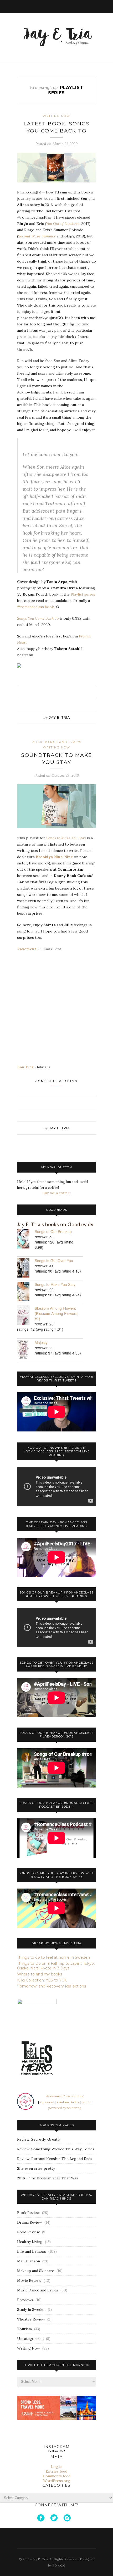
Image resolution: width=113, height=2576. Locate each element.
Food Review (28, 2232)
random (63, 2102)
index (75, 2102)
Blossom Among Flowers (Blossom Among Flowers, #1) (56, 1313)
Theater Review (31, 2319)
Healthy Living (30, 2242)
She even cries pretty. (36, 2168)
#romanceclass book (35, 607)
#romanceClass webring (65, 2096)
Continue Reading (57, 1081)
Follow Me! (56, 2451)
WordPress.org (57, 2481)
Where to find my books (40, 1974)
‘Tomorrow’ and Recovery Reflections (52, 1986)
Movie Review (29, 2280)
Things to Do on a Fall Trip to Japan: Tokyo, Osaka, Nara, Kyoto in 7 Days (56, 1966)
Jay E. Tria (60, 717)
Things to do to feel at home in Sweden (53, 1957)
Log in (57, 2467)
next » (86, 2102)
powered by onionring (65, 2108)
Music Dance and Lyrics (56, 742)
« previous (47, 2102)
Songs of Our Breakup (53, 1231)
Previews (25, 2300)
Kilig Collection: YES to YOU (42, 1980)
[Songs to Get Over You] (26, 1268)
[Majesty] (26, 1350)
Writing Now (56, 116)
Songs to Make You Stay (55, 1284)
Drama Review (30, 2222)
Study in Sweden (31, 2309)
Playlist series (83, 594)
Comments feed (57, 2476)
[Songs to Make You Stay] (26, 1292)
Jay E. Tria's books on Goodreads (55, 1225)
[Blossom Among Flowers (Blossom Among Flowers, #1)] (26, 1316)
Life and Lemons (32, 2251)
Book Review (28, 2213)
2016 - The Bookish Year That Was (48, 2178)
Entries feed (56, 2471)
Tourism (24, 2329)
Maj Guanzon (29, 2261)
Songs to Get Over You (54, 1261)
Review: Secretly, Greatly (39, 2139)
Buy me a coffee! (56, 1193)
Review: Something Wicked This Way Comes (56, 2149)
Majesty (41, 1342)
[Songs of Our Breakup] (26, 1239)
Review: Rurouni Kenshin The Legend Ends (55, 2159)
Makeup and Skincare (36, 2271)
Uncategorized (30, 2339)
